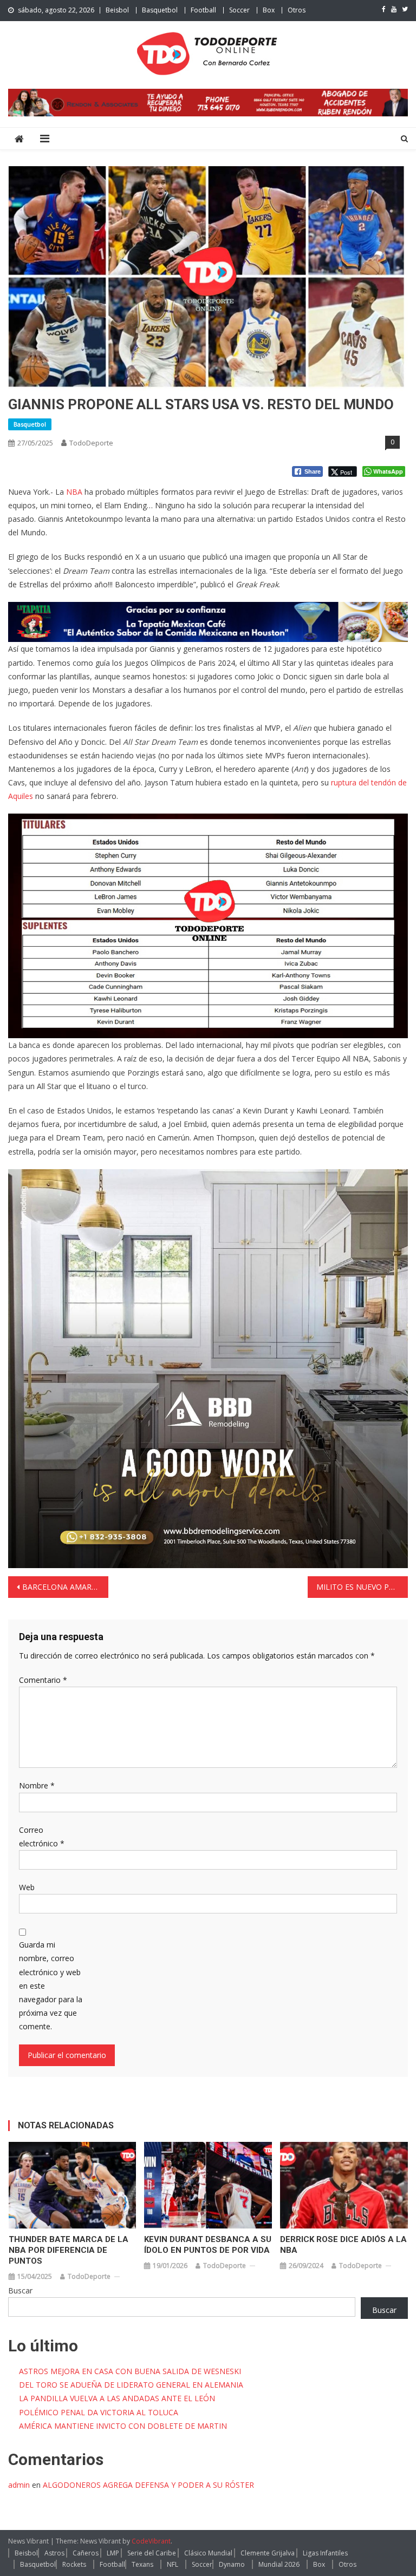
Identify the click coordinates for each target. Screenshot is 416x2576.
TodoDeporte (91, 443)
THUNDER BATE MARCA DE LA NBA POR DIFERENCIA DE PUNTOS (69, 2250)
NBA (74, 492)
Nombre (37, 1785)
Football (203, 10)
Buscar (20, 2290)
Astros (54, 2553)
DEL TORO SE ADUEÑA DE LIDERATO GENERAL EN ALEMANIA (131, 2385)
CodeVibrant (151, 2541)
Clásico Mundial (208, 2553)
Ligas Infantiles (325, 2553)
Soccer (239, 10)
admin (19, 2485)
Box (269, 10)
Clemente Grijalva (268, 2553)
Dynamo (232, 2564)
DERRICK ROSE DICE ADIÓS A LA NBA (343, 2245)
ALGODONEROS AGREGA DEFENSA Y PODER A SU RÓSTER (148, 2485)
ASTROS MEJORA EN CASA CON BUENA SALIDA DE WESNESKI (130, 2371)
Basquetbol (160, 10)
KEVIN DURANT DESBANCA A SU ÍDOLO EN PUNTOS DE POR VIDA (208, 2245)
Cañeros (86, 2553)
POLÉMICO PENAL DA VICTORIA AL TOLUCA (99, 2412)
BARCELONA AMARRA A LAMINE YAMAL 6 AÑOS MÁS (65, 1587)
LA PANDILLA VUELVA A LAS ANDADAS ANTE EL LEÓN (117, 2398)
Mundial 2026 (279, 2564)
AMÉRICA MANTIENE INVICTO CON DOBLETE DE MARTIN (123, 2426)
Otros (297, 10)
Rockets (74, 2564)
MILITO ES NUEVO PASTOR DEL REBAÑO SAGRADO (362, 1587)
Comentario (43, 1680)
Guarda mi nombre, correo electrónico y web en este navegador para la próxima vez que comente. (51, 1985)
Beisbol (117, 10)
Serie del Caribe (152, 2553)
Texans (142, 2564)
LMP (113, 2553)
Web (27, 1887)
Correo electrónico (42, 1837)
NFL (173, 2564)
